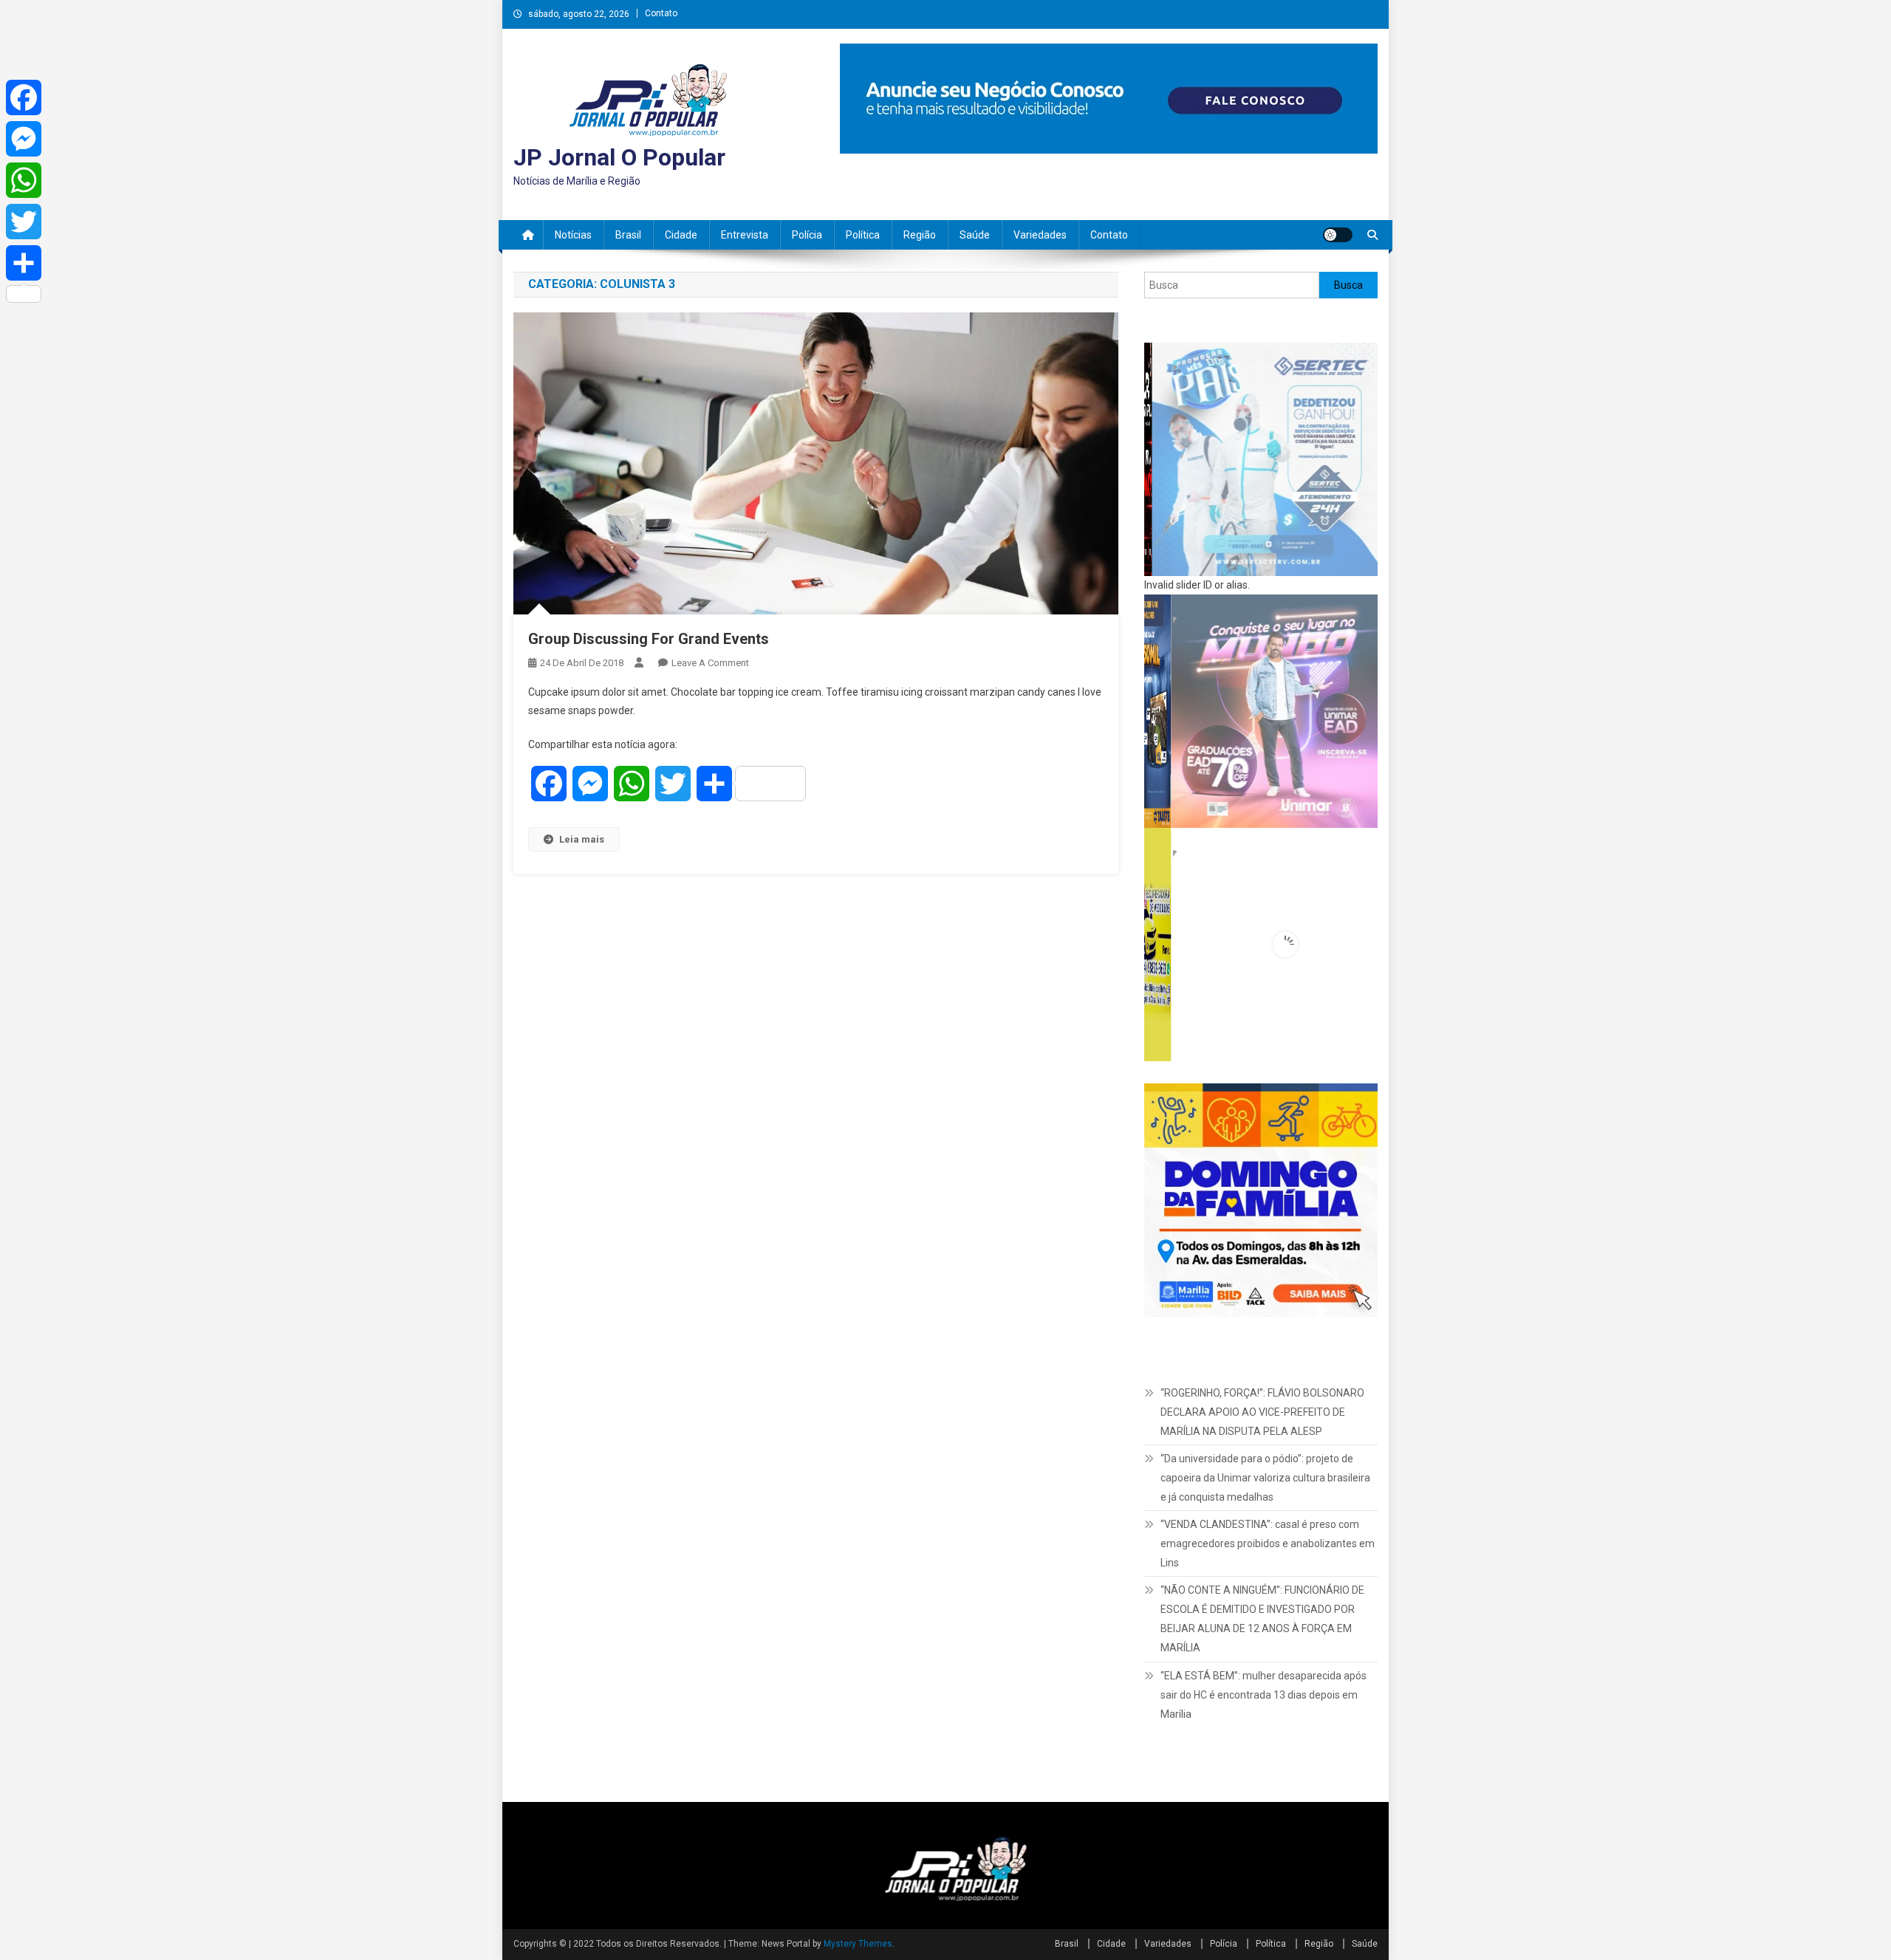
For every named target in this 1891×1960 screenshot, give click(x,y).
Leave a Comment (710, 663)
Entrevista (745, 235)
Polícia (807, 235)
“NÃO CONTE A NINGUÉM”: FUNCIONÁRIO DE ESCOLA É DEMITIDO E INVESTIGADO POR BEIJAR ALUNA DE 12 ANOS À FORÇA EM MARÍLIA (1262, 1619)
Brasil (628, 235)
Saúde (975, 235)
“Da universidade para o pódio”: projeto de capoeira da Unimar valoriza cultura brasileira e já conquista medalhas (1265, 1478)
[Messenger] (24, 139)
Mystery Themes (858, 1944)
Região (920, 235)
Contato (661, 13)
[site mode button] (1338, 235)
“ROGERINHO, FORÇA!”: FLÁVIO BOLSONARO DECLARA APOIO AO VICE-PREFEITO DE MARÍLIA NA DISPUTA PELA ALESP (1262, 1412)
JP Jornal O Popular (619, 157)
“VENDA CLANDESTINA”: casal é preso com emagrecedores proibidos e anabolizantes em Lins (1268, 1543)
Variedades (1040, 235)
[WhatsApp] (24, 180)
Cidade (681, 235)
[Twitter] (24, 222)
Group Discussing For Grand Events (649, 639)
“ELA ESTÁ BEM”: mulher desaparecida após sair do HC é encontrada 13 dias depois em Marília (1263, 1695)
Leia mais (582, 839)
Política (863, 235)
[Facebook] (24, 97)
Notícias (573, 235)
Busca (1348, 285)
